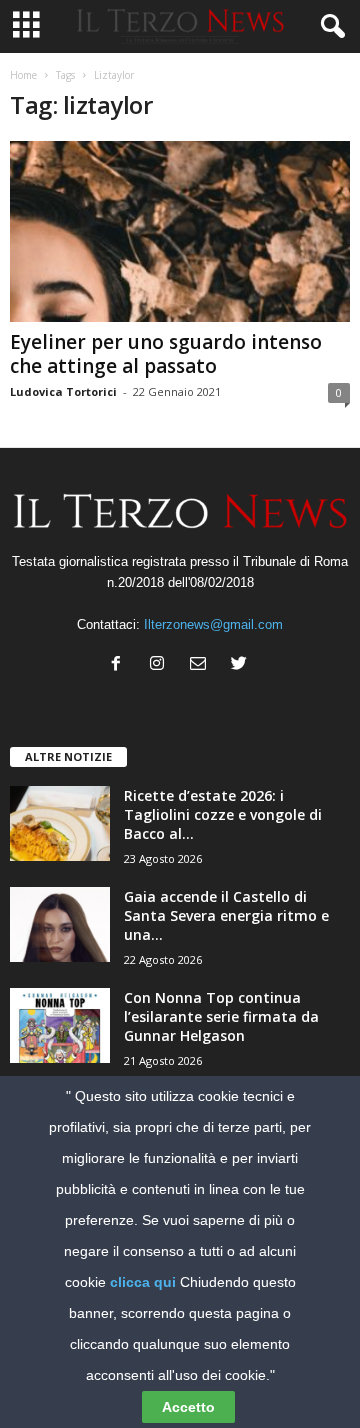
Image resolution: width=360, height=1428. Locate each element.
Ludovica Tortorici (63, 391)
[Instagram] (161, 665)
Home (23, 75)
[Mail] (202, 665)
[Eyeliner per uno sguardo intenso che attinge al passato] (180, 231)
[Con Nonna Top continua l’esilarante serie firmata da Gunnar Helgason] (60, 1025)
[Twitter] (241, 665)
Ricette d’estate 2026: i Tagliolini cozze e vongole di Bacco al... (223, 814)
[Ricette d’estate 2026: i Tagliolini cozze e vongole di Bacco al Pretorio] (60, 823)
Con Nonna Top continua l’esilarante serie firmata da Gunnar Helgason (221, 1016)
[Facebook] (120, 665)
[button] (329, 27)
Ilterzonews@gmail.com (213, 624)
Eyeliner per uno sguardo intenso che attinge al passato (166, 354)
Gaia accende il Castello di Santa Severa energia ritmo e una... (226, 915)
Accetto (188, 1407)
